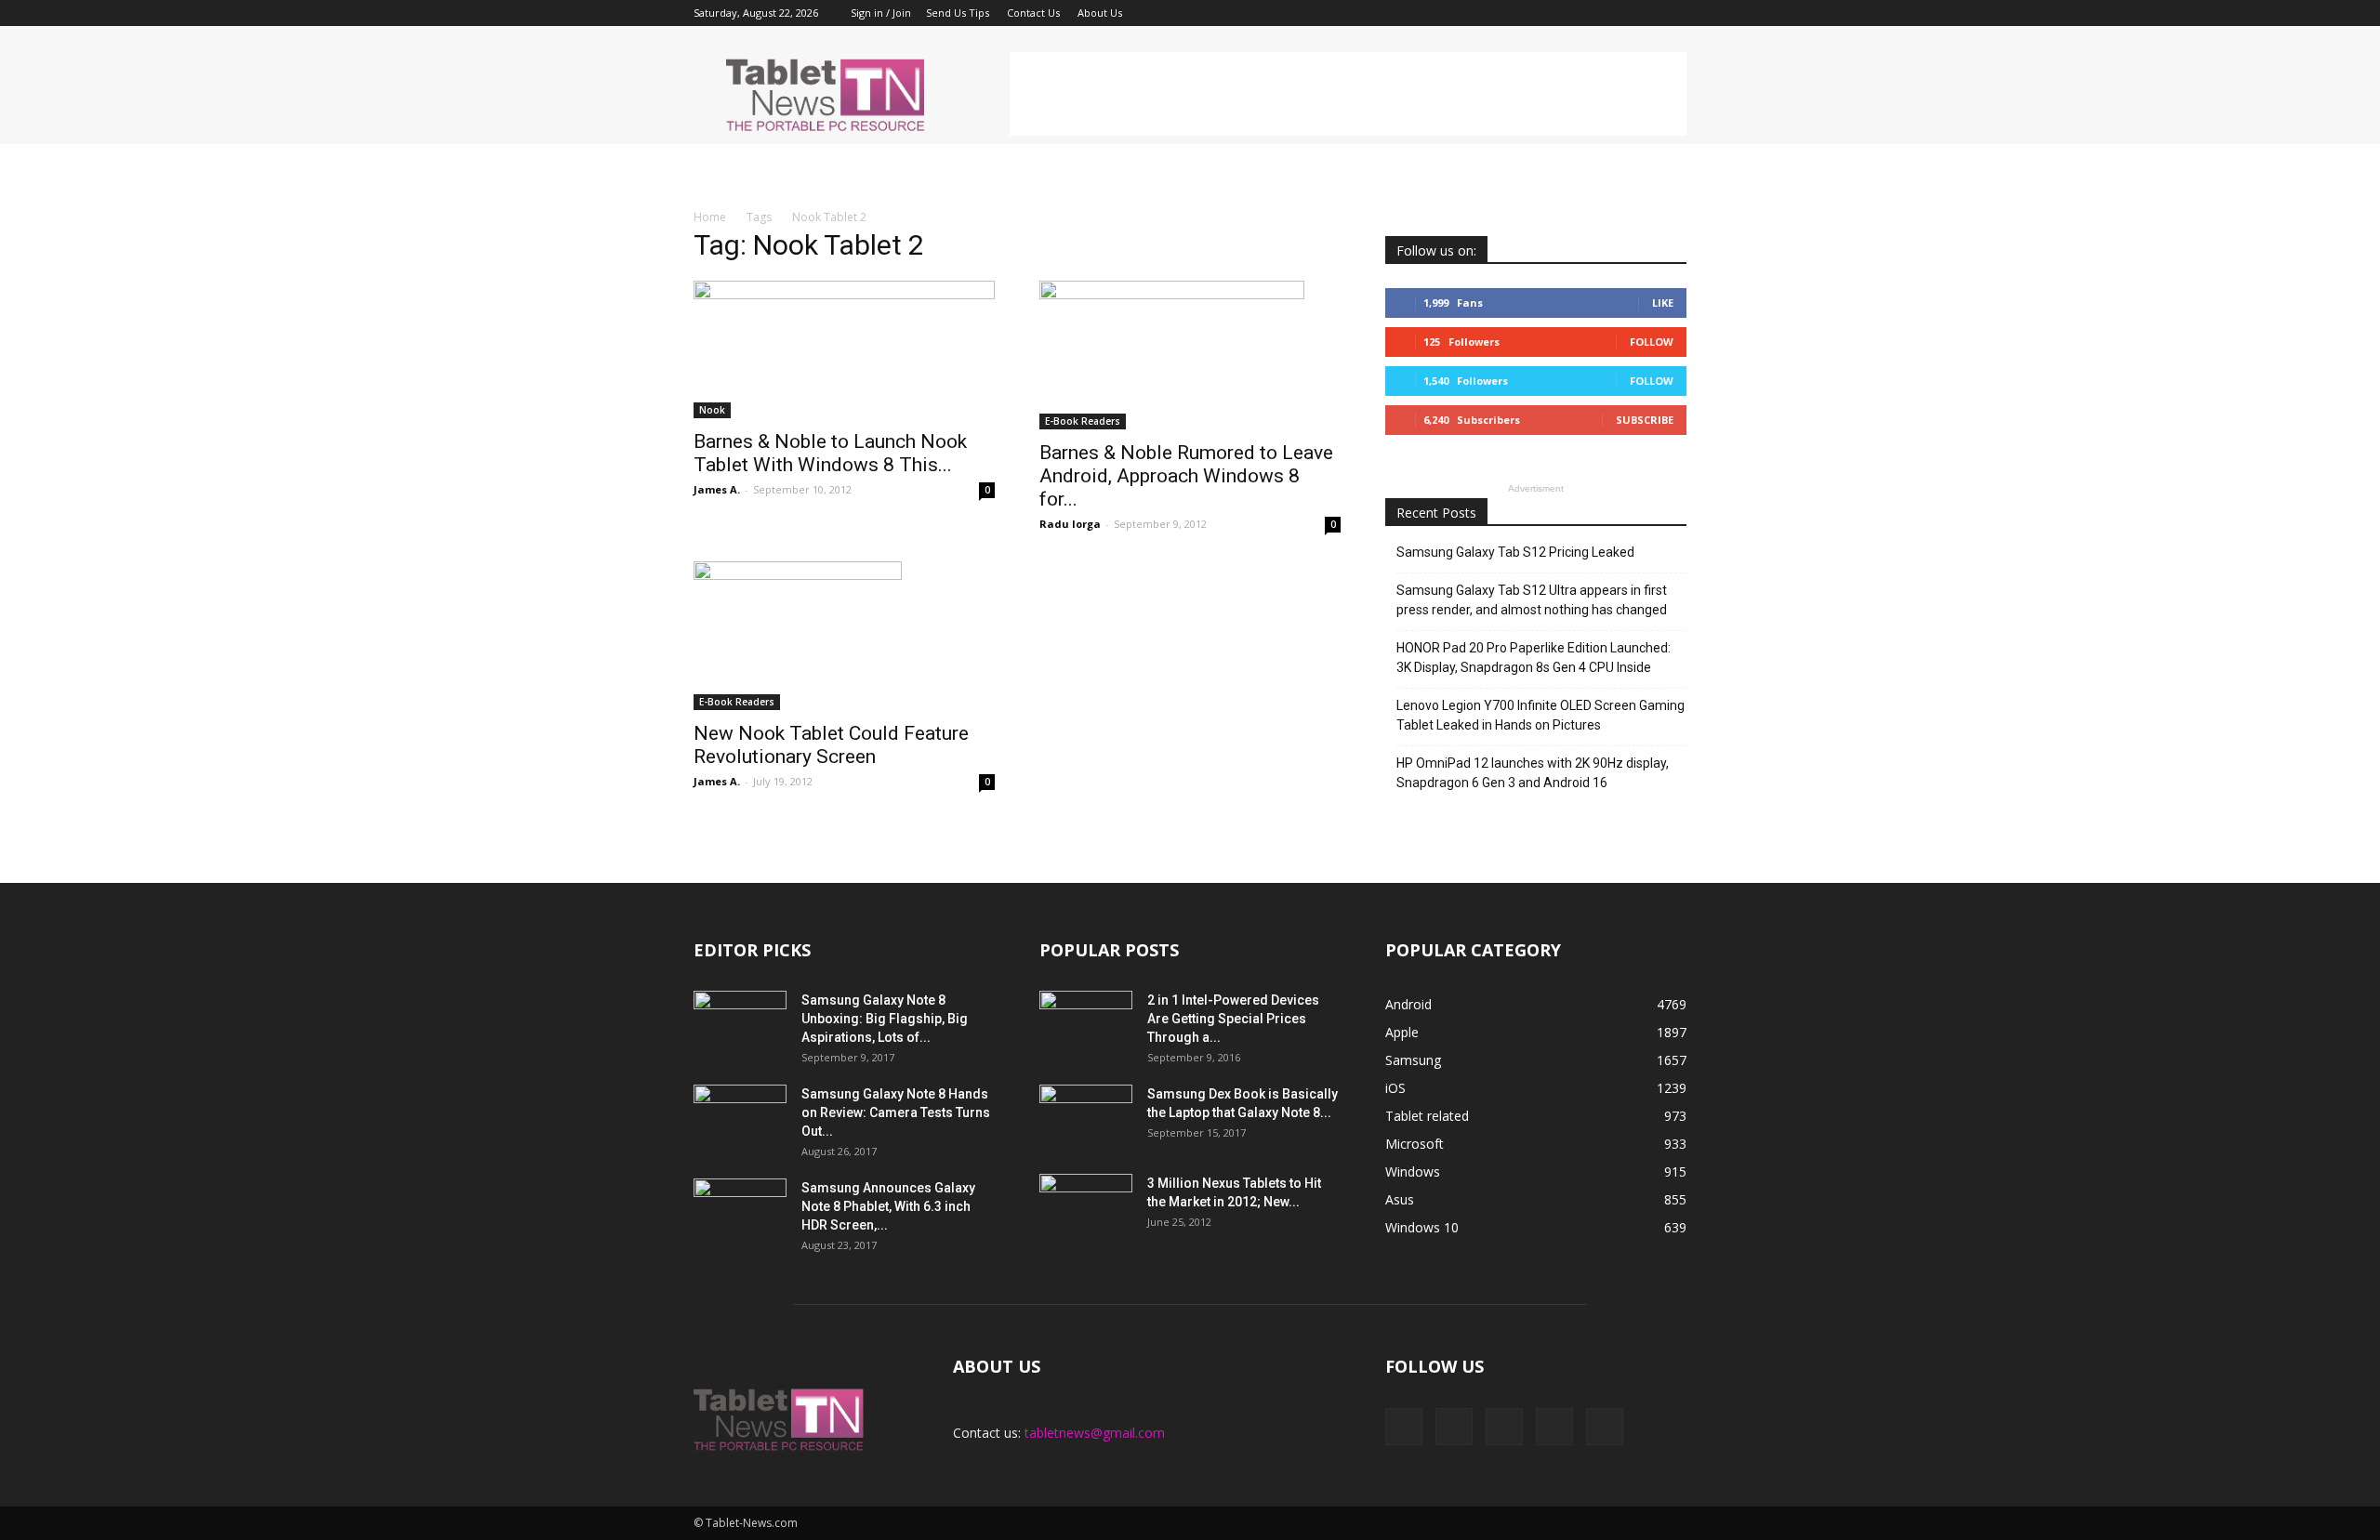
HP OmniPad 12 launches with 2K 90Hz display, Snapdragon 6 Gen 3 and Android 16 (1533, 773)
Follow (1652, 342)
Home (710, 217)
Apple (1402, 1032)
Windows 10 (1422, 1227)
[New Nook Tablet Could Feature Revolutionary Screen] (844, 636)
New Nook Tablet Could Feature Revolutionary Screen (831, 745)
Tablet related (1427, 1116)
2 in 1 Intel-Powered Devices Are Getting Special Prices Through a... (1233, 1019)
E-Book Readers (1083, 421)
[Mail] (1611, 13)
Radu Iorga (1070, 524)
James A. (717, 489)
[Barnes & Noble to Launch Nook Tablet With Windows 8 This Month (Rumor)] (844, 349)
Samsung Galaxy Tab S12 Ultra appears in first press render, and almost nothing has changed (1532, 600)
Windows (1413, 1171)
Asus (1400, 1199)
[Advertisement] (1348, 94)
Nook (712, 410)
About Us (1100, 13)
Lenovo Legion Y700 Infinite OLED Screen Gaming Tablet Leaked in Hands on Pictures (1540, 715)
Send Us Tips (958, 13)
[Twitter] (1642, 13)
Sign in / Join (881, 13)
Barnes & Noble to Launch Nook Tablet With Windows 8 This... (830, 453)
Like (1663, 303)
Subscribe (1645, 420)
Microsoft (1415, 1144)
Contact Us (1033, 13)
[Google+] (1580, 13)
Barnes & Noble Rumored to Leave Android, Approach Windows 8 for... (1186, 476)
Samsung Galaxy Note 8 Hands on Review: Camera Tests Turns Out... (896, 1112)
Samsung (1413, 1060)
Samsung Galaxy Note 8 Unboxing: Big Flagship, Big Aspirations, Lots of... (885, 1019)
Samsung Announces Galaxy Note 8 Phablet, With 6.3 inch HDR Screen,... (888, 1206)
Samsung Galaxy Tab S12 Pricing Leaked (1515, 552)
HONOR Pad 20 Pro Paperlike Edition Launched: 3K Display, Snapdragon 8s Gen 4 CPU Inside (1534, 658)
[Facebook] (1550, 13)
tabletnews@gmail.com (1095, 1433)
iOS (1395, 1088)
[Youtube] (1673, 13)
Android (1408, 1004)
